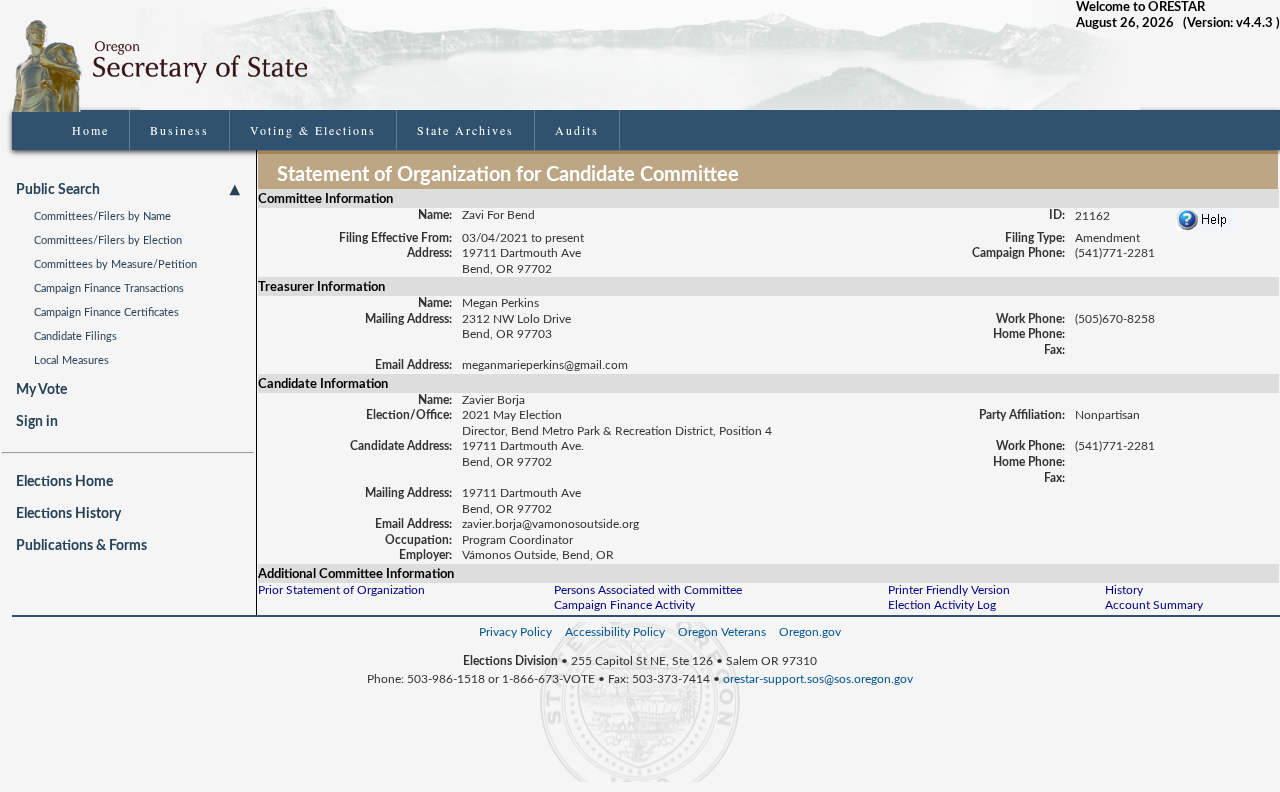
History (1124, 590)
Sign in (37, 422)
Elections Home (64, 482)
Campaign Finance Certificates (106, 312)
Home (90, 130)
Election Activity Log (942, 605)
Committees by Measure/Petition (115, 264)
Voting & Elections (313, 130)
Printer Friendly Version (949, 590)
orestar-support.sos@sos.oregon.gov (818, 679)
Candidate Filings (75, 336)
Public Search (58, 190)
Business (179, 130)
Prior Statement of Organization (341, 590)
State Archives (465, 130)
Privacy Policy (515, 632)
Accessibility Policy (615, 632)
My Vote (41, 390)
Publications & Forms (81, 546)
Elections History (68, 514)
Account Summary (1154, 605)
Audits (577, 130)
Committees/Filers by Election (108, 240)
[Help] (1206, 215)
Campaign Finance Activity (624, 605)
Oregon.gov (810, 632)
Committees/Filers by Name (102, 216)
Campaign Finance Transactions (109, 288)
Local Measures (71, 360)
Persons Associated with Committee (648, 590)
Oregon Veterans (722, 632)
